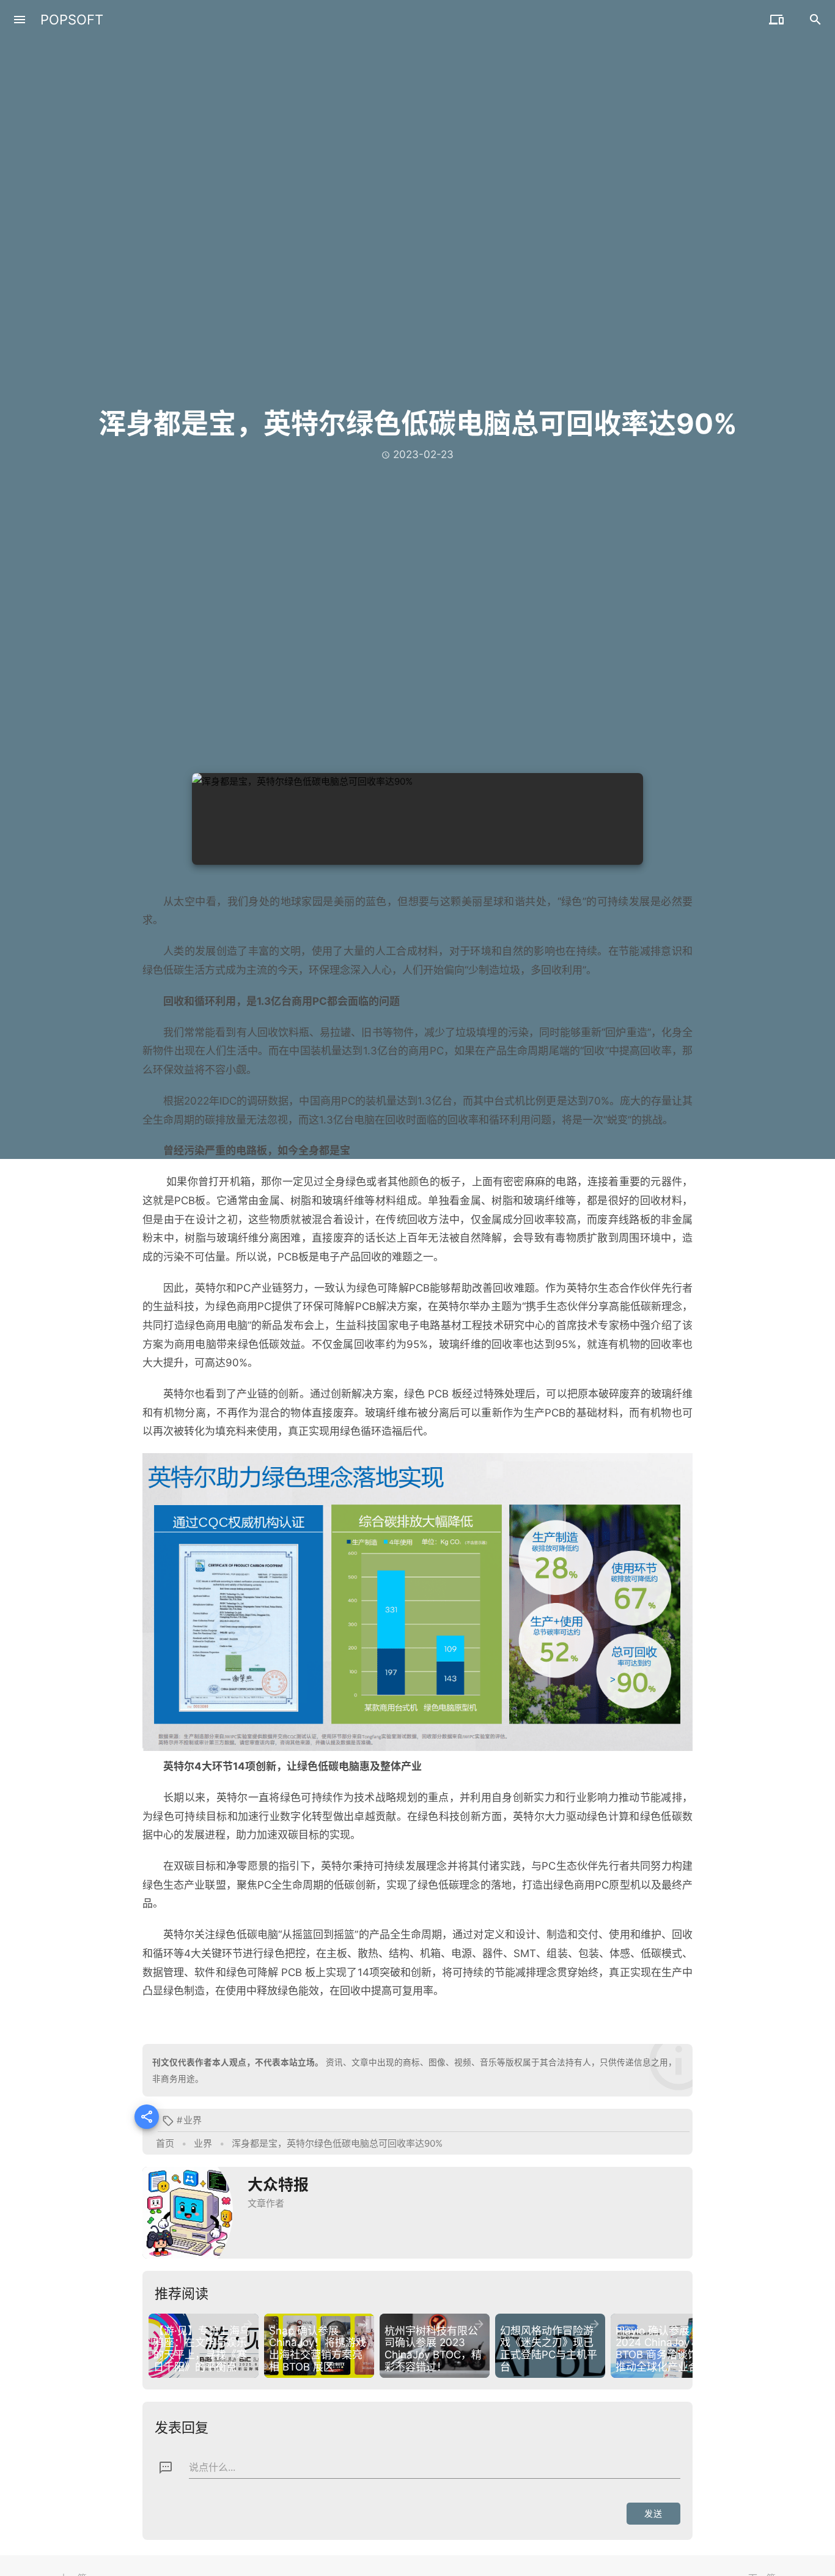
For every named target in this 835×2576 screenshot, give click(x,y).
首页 (165, 2143)
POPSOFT (72, 20)
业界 (193, 2120)
